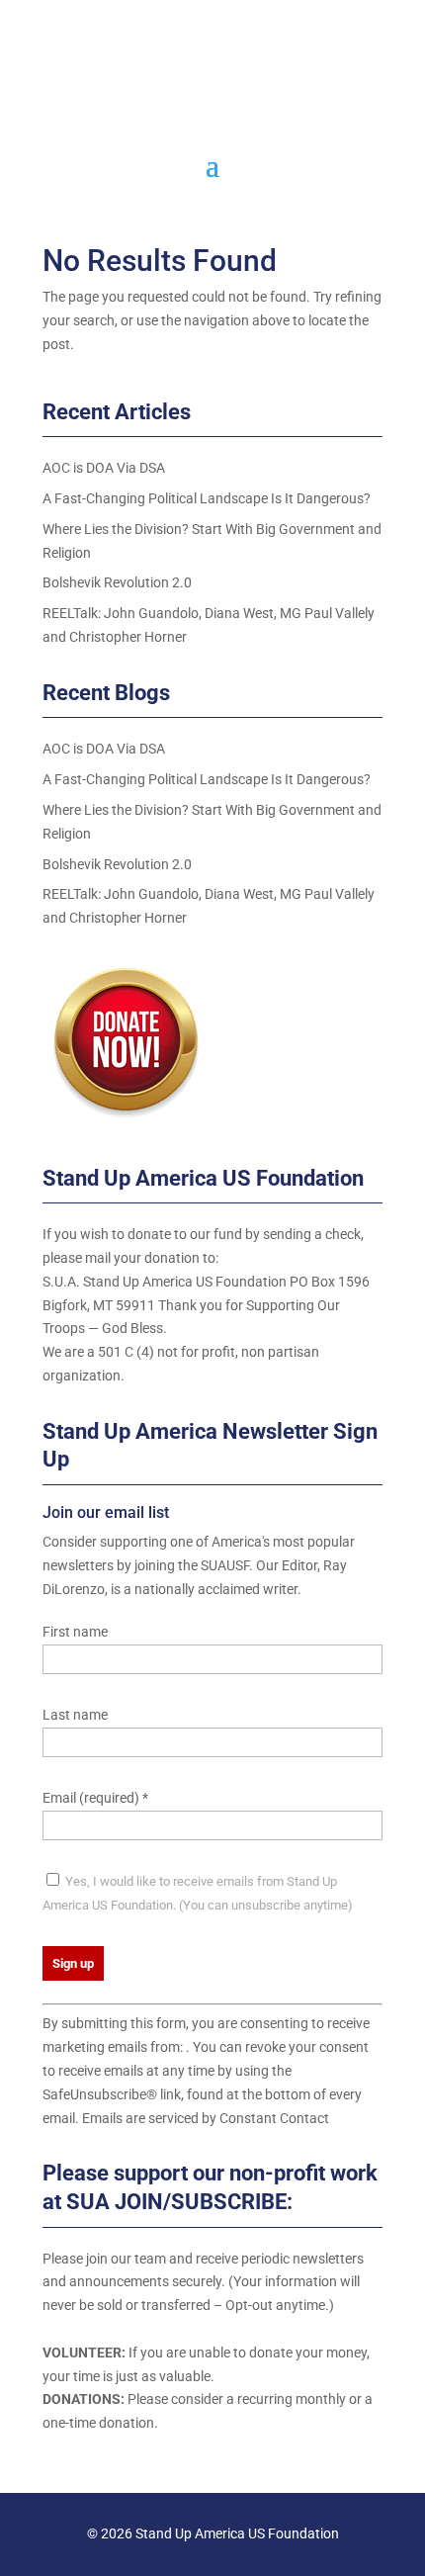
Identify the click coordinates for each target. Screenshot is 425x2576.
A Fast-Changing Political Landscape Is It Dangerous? (207, 498)
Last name (75, 1715)
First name (75, 1632)
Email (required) (95, 1798)
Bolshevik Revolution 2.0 (117, 582)
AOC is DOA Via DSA (104, 468)
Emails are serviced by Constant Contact (206, 2118)
